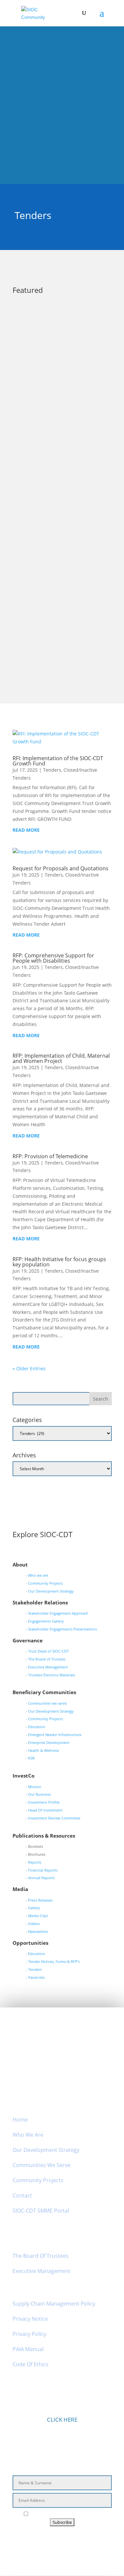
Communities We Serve (41, 2165)
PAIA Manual (28, 2349)
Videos (34, 1924)
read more (33, 419)
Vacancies (36, 1977)
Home (20, 2120)
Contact (22, 2195)
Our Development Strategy (51, 1591)
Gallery (34, 1908)
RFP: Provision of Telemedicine (50, 1156)
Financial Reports (43, 1870)
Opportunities (84, 476)
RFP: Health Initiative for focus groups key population (59, 1262)
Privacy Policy (29, 2334)
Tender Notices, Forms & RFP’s (54, 1961)
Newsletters (38, 1931)
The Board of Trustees (47, 1659)
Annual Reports (41, 1878)
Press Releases (40, 1900)
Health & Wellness (43, 1750)
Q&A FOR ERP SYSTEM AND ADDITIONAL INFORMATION (53, 338)
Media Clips (38, 1916)
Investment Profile (44, 1802)
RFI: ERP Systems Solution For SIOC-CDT (56, 467)
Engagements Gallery (46, 1621)
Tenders (57, 476)
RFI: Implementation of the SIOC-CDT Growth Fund (58, 761)
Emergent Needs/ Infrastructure (55, 1735)
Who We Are (28, 2135)
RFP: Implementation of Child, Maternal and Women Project (61, 1058)
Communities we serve (47, 1703)
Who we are (38, 1575)
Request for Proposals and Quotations (61, 868)
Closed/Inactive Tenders (78, 347)
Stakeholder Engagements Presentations (62, 1629)
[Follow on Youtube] (86, 2541)
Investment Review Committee (54, 1818)
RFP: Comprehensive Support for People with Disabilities (53, 958)
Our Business (39, 1794)
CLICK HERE (62, 2420)
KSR (31, 1758)
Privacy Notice (30, 2319)
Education (37, 1727)
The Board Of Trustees (41, 2256)
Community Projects (45, 1583)
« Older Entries (29, 1368)
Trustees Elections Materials (52, 1675)
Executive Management (48, 1667)
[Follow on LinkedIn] (69, 2541)
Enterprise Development (49, 1742)
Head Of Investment (45, 1810)
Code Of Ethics (31, 2364)
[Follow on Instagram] (54, 2541)
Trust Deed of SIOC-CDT (48, 1651)
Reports (35, 1862)
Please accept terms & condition (65, 2514)
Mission (35, 1787)
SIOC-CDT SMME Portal (41, 2211)
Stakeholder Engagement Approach (58, 1613)
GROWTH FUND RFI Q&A (49, 601)
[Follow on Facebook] (38, 2541)
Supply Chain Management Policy (54, 2304)
